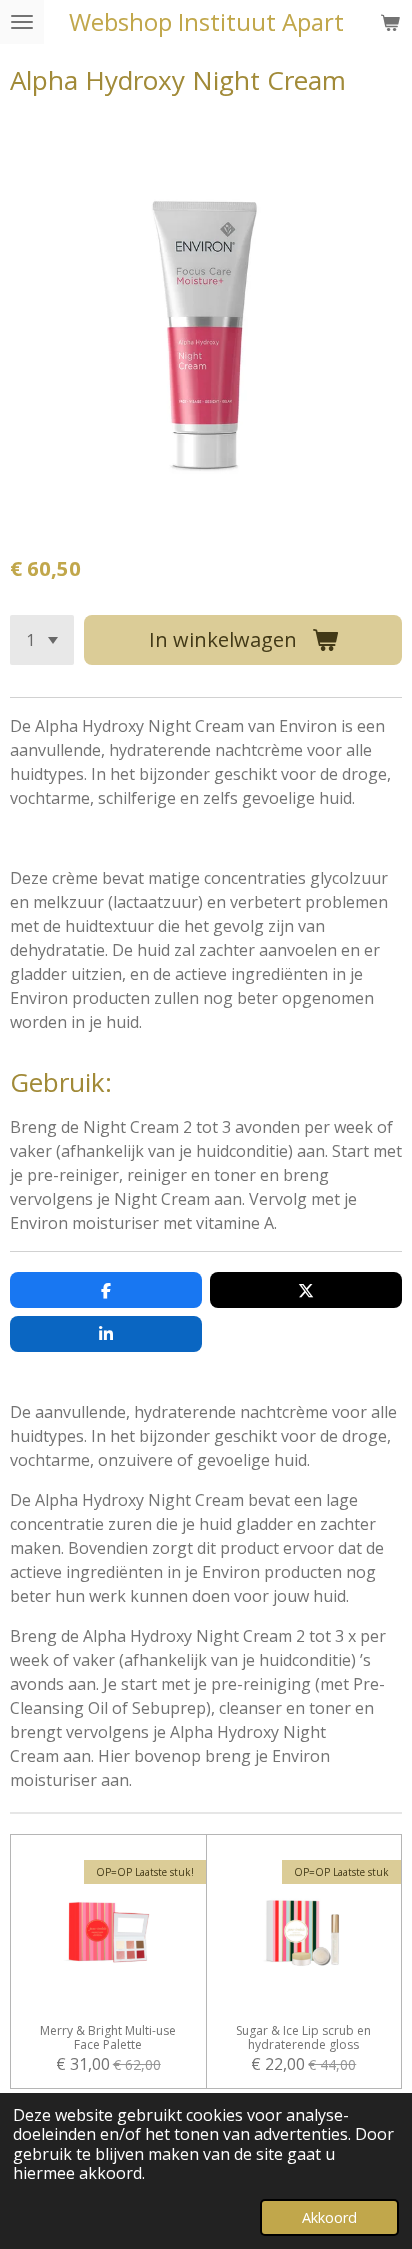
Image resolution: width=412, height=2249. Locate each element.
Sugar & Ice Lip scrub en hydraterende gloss (303, 2038)
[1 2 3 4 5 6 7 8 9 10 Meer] (42, 640)
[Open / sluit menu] (22, 22)
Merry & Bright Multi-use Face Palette (108, 2038)
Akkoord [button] (329, 2217)
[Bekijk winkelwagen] (390, 22)
